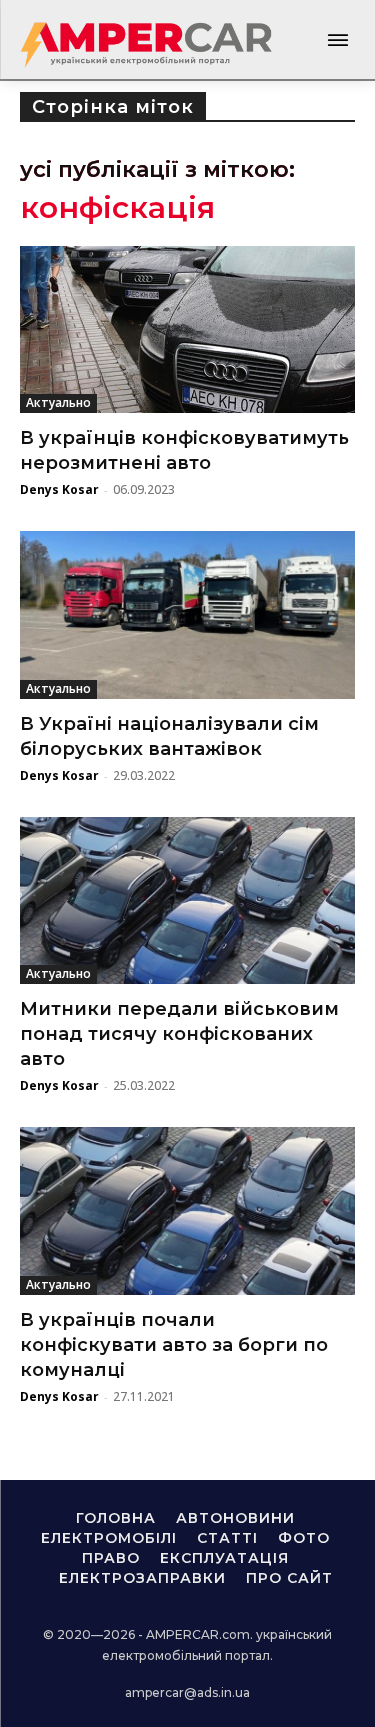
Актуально (58, 402)
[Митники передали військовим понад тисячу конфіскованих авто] (187, 901)
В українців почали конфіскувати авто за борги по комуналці (174, 1345)
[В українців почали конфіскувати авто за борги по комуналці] (187, 1211)
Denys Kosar (59, 489)
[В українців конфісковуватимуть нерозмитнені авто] (187, 330)
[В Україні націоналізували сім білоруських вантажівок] (187, 615)
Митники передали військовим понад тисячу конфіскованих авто (179, 1034)
